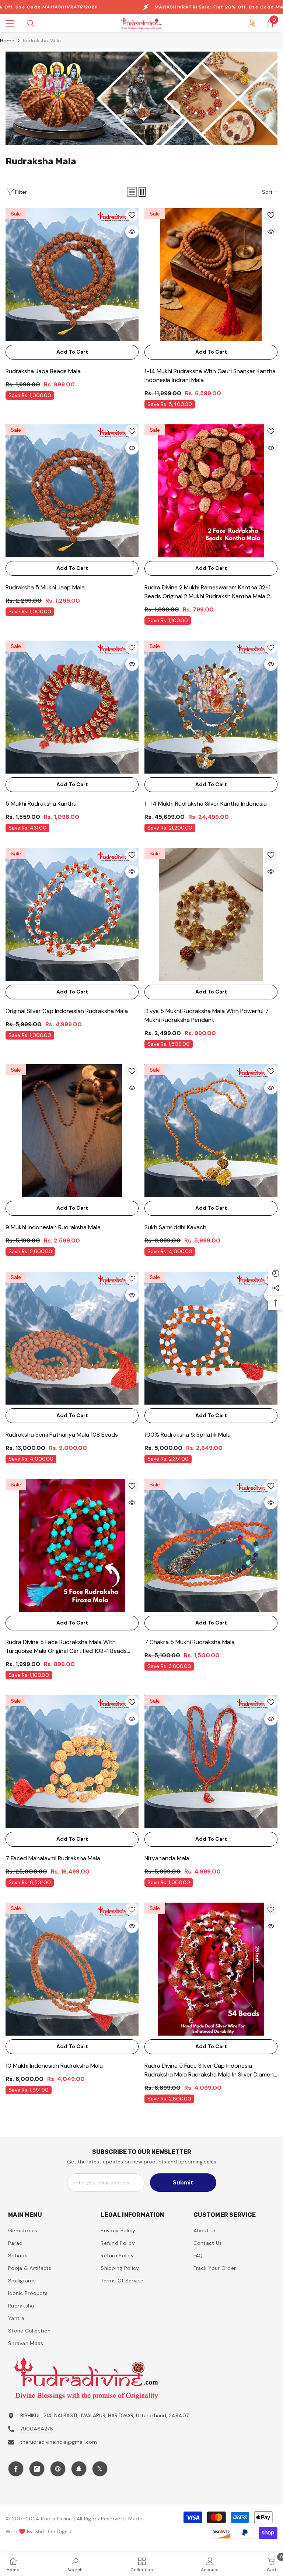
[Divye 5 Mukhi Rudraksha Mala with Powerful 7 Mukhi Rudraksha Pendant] (211, 914)
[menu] (10, 23)
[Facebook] (16, 2469)
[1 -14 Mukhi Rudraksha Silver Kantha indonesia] (211, 707)
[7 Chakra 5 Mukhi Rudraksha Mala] (211, 1545)
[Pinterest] (58, 2469)
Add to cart (72, 352)
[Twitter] (100, 2469)
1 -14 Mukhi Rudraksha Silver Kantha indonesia (206, 804)
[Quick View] (132, 232)
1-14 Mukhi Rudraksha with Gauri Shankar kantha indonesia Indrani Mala (210, 376)
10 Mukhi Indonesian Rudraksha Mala (54, 2066)
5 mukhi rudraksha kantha (41, 804)
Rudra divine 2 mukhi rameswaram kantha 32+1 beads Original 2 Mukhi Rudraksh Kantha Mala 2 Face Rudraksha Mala (207, 592)
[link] (141, 98)
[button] (132, 192)
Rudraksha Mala (42, 41)
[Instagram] (37, 2469)
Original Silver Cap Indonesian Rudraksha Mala (67, 1011)
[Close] (141, 2517)
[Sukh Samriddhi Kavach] (211, 1131)
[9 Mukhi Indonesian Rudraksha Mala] (72, 1131)
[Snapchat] (79, 2469)
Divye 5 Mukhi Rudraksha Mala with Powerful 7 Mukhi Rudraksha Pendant (207, 1015)
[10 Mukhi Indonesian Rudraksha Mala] (72, 1969)
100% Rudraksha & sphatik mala (188, 1435)
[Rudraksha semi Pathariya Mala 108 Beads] (72, 1338)
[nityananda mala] (211, 1762)
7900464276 (37, 2429)
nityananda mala (167, 1858)
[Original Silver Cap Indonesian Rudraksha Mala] (72, 914)
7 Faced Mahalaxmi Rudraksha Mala (53, 1858)
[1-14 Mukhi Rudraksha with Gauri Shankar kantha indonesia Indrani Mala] (211, 275)
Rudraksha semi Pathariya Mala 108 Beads (62, 1435)
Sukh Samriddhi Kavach (175, 1227)
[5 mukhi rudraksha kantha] (72, 707)
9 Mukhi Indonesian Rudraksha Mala (53, 1227)
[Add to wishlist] (132, 215)
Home (7, 41)
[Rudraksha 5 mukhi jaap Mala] (72, 491)
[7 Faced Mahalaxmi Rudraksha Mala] (72, 1762)
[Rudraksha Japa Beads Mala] (72, 275)
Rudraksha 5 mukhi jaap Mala (45, 587)
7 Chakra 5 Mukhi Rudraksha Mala (190, 1642)
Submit (183, 2182)
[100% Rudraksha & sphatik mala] (211, 1338)
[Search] (31, 24)
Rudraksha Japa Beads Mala (43, 371)
